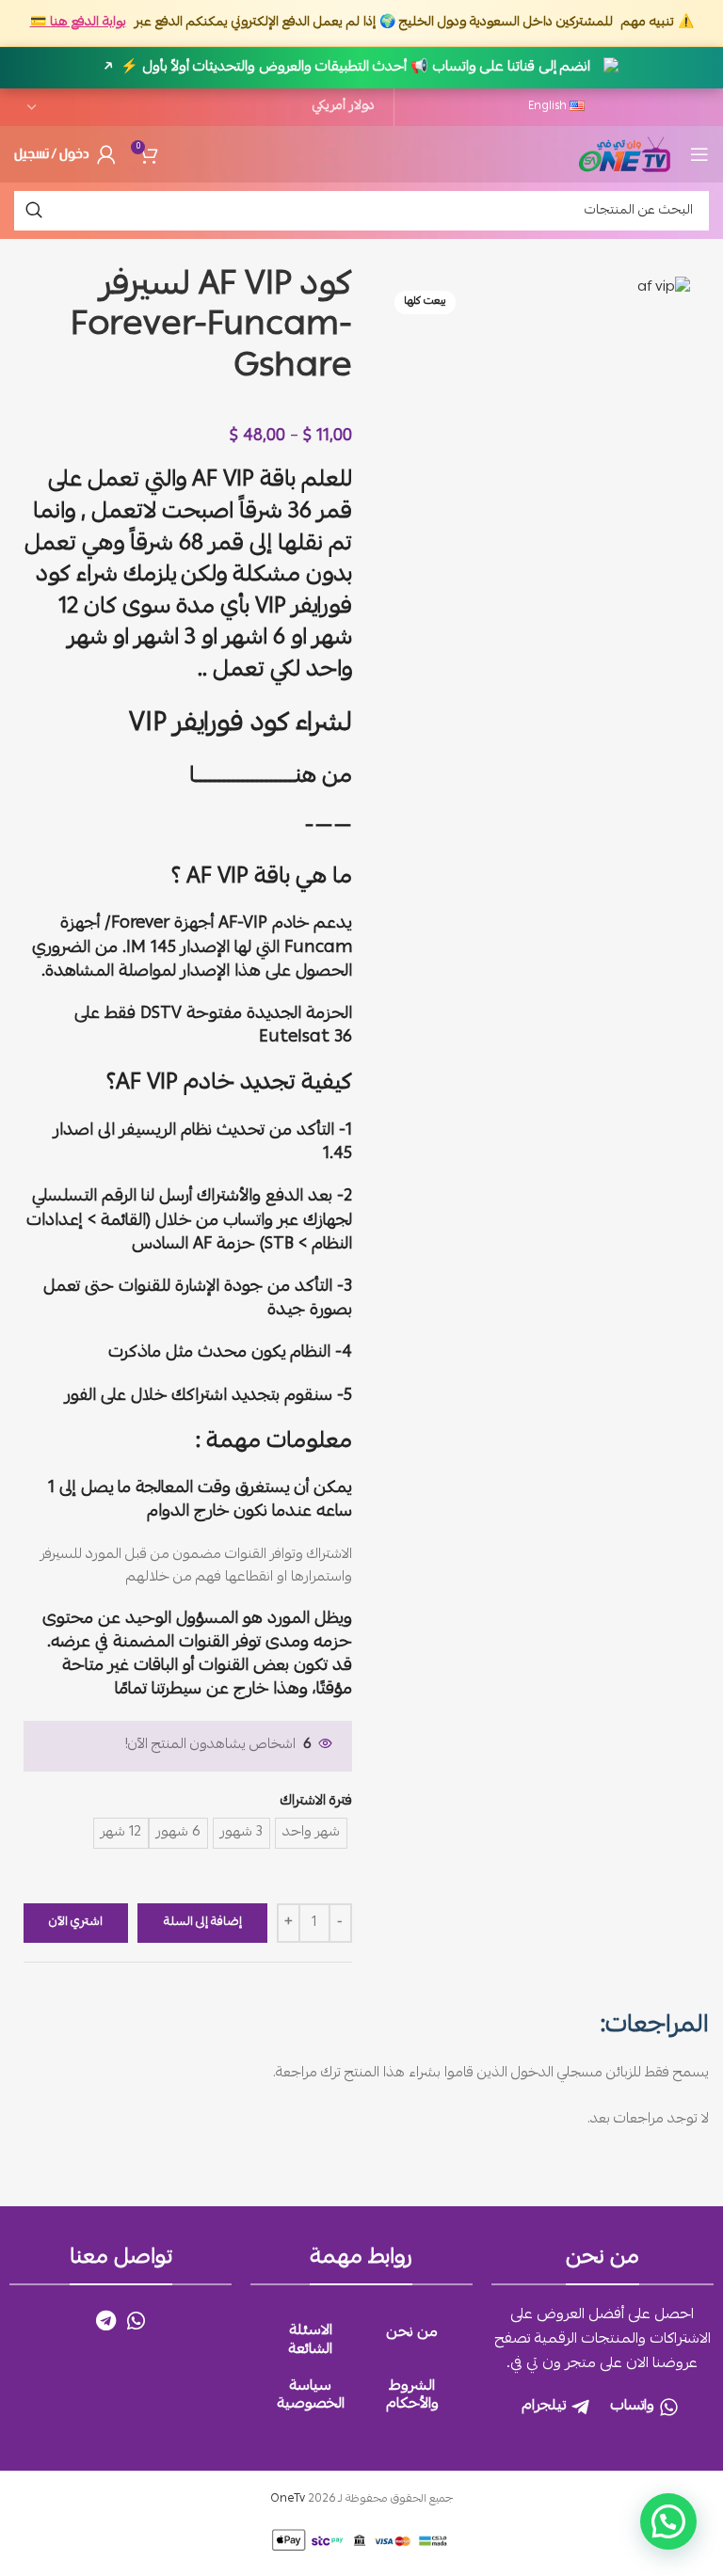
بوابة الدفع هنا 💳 (78, 23)
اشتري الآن (76, 1923)
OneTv (288, 2499)
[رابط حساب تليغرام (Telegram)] (106, 2320)
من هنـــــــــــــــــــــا (271, 777)
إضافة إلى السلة (203, 1923)
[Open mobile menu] (699, 154)
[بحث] (34, 211)
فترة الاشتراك (316, 1802)
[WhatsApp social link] (136, 2320)
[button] (668, 2521)
